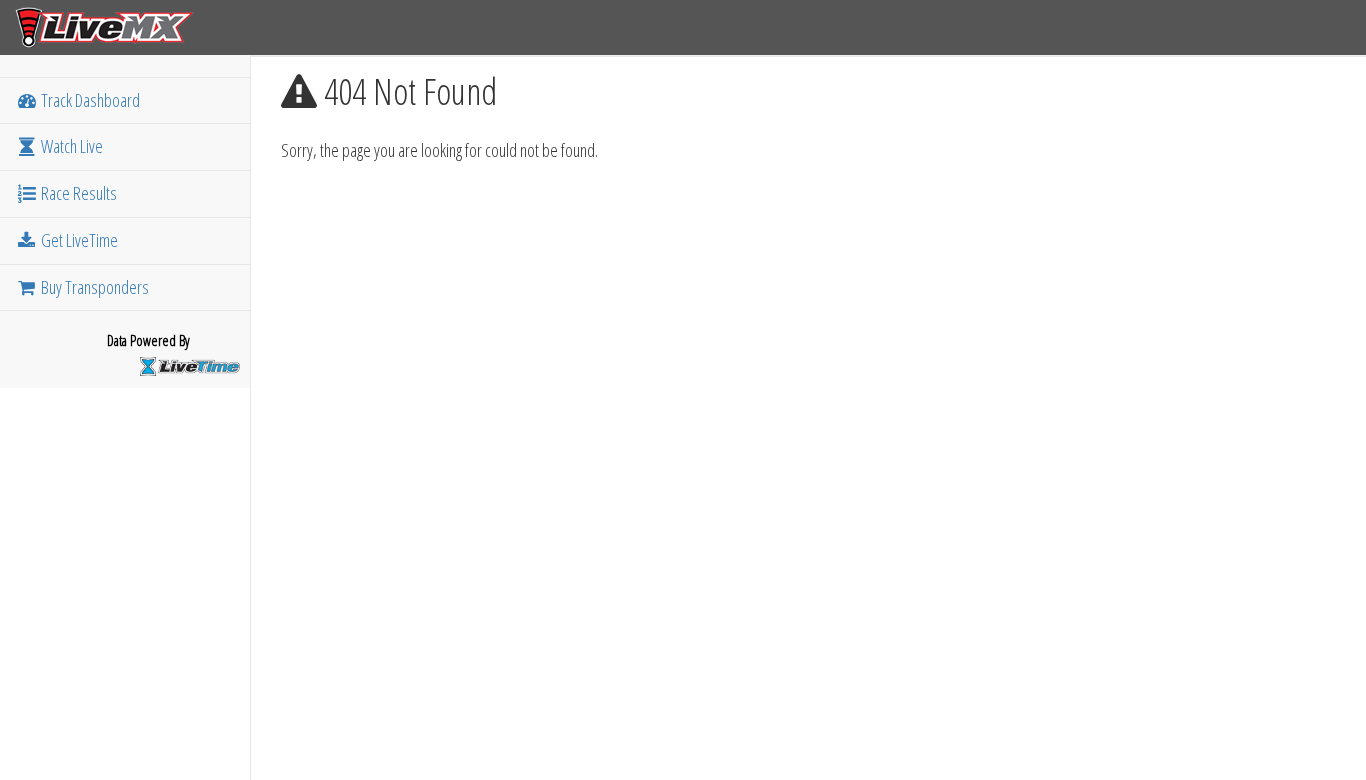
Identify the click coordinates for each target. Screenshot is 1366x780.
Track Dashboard (89, 100)
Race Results (77, 193)
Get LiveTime (78, 240)
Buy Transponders (93, 287)
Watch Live (70, 146)
